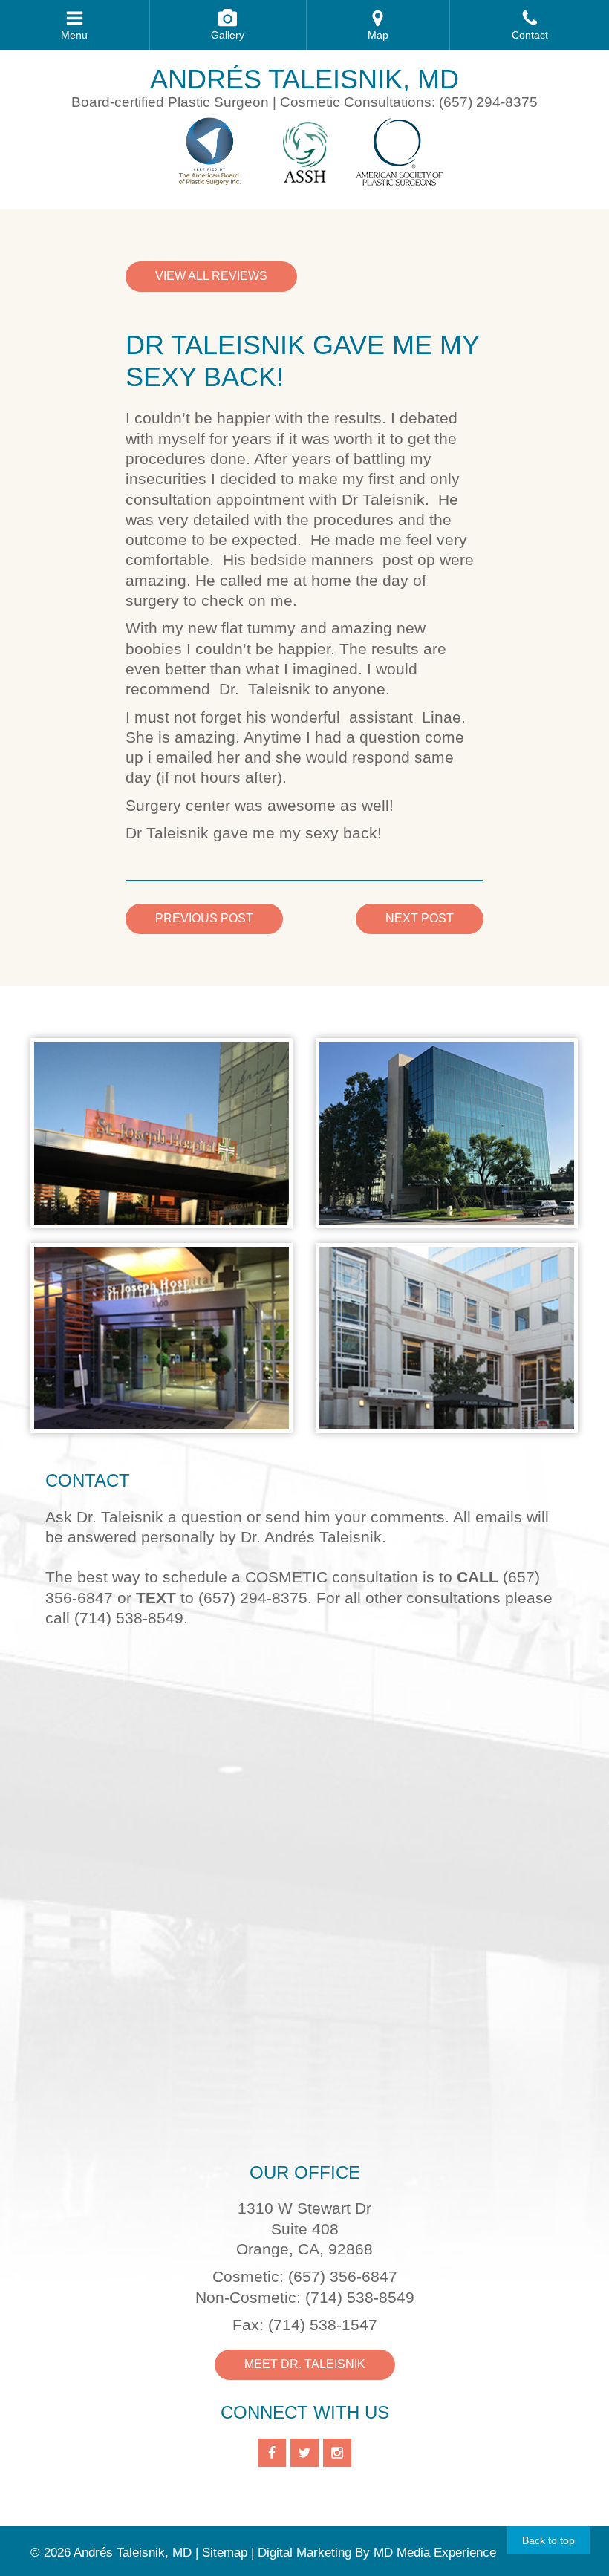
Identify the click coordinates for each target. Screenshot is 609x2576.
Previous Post (204, 918)
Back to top (548, 2540)
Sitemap (225, 2553)
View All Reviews (211, 276)
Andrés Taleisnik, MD (304, 79)
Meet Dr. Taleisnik (305, 2364)
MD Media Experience (435, 2553)
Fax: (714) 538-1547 (305, 2325)
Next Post (420, 918)
